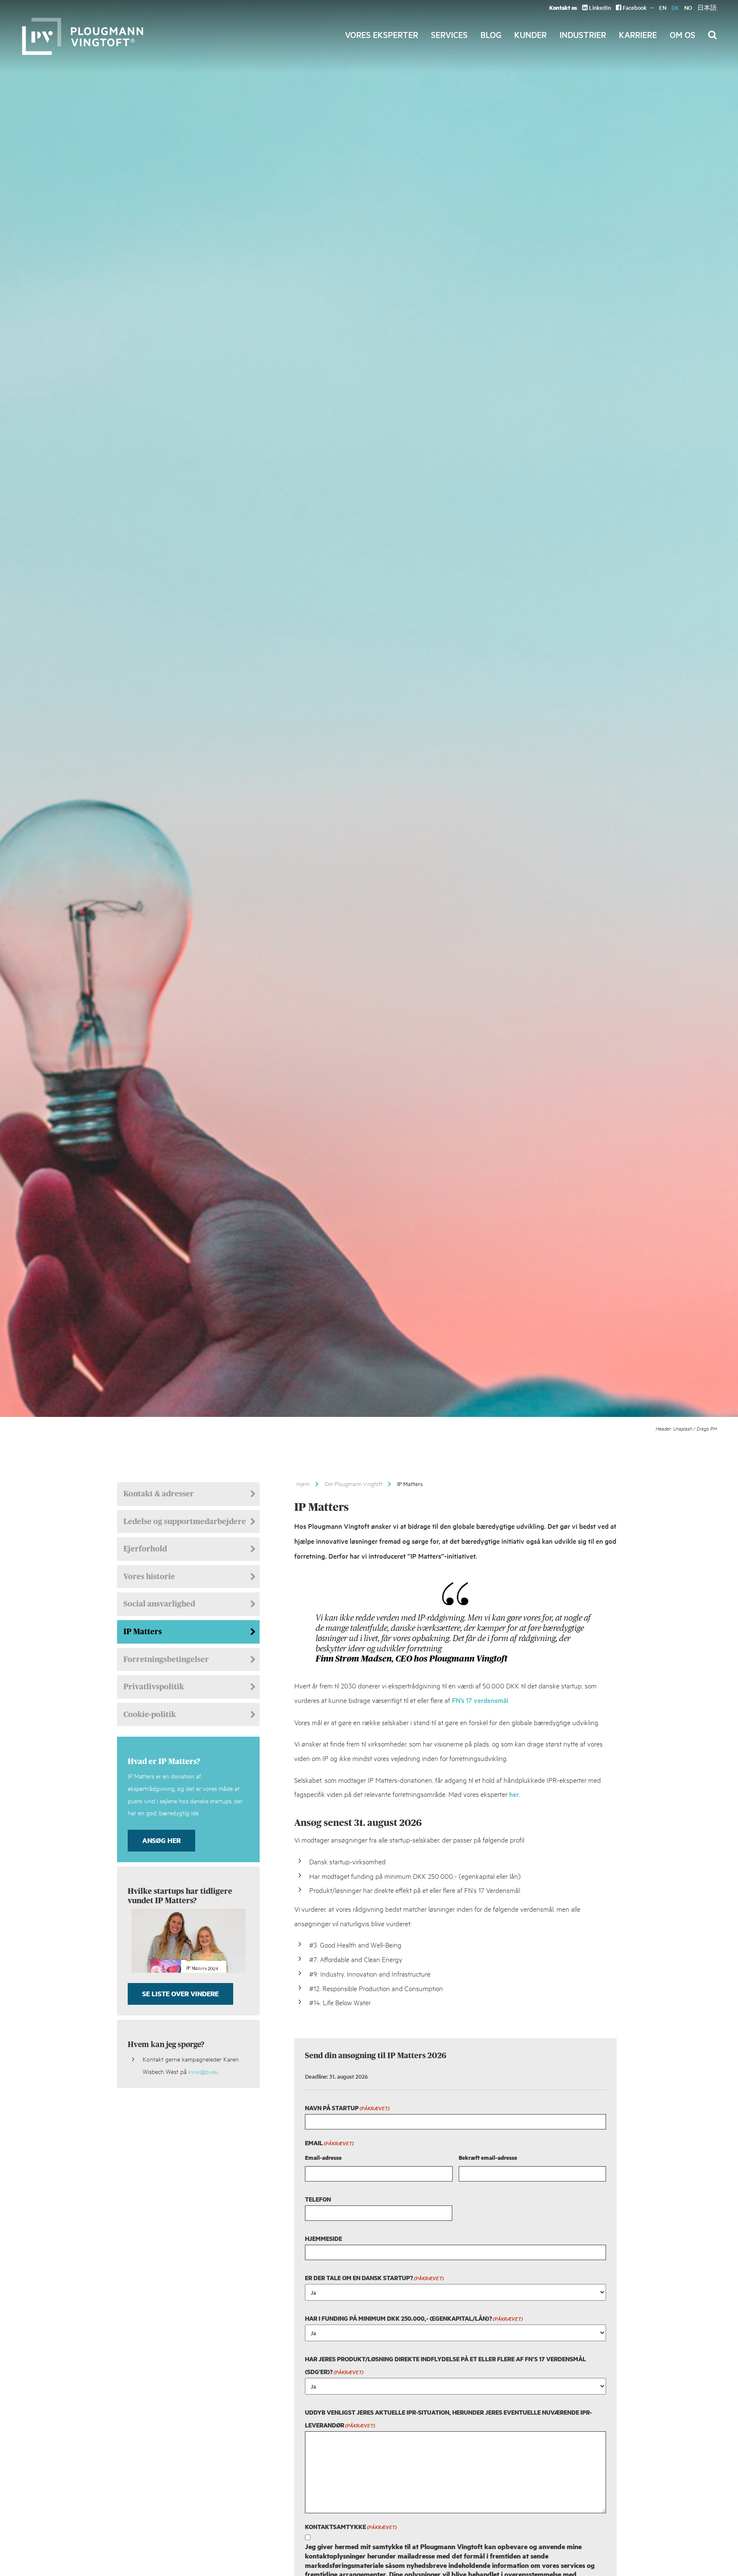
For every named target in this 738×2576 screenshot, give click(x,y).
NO (688, 7)
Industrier (583, 35)
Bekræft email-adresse (488, 2157)
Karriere (638, 35)
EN (663, 7)
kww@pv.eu (203, 2071)
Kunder (530, 35)
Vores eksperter (382, 35)
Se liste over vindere (180, 1993)
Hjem (303, 1484)
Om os (682, 35)
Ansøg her (161, 1840)
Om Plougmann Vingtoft (353, 1484)
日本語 (707, 7)
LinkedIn (599, 7)
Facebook (634, 7)
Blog (491, 35)
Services (449, 35)
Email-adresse (323, 2157)
